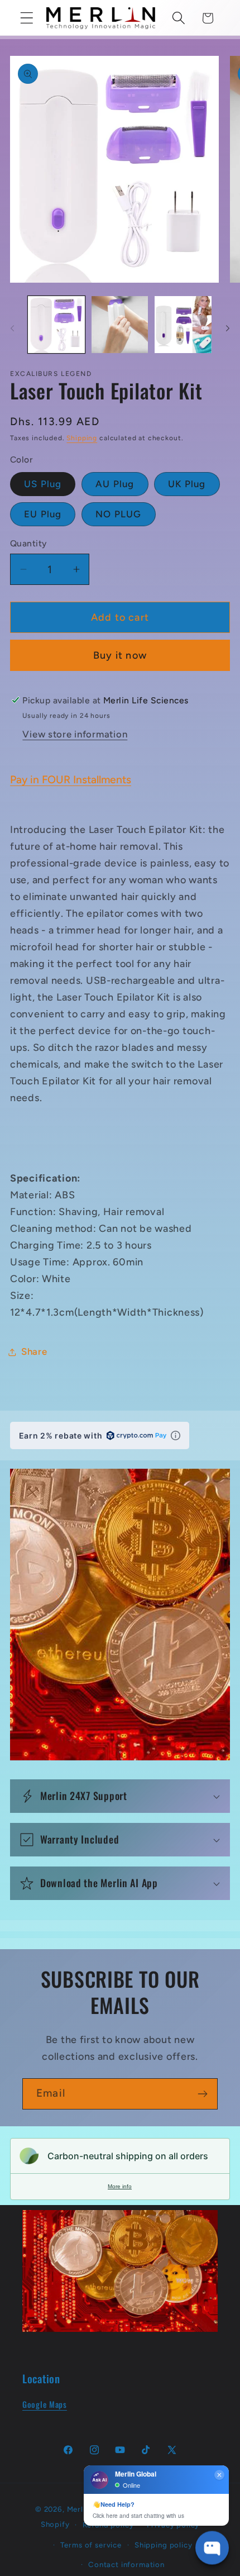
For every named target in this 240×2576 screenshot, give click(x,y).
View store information (75, 734)
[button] (27, 18)
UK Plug (187, 484)
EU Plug (43, 514)
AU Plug (115, 484)
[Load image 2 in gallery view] (120, 325)
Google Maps (45, 2404)
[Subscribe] (202, 2094)
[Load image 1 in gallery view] (56, 325)
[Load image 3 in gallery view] (183, 325)
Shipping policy (164, 2545)
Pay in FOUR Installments (71, 780)
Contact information (126, 2564)
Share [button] (34, 1351)
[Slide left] (12, 328)
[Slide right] (228, 328)
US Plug (43, 484)
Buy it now (120, 655)
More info (120, 2186)
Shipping (82, 438)
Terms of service (91, 2545)
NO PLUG (118, 514)
